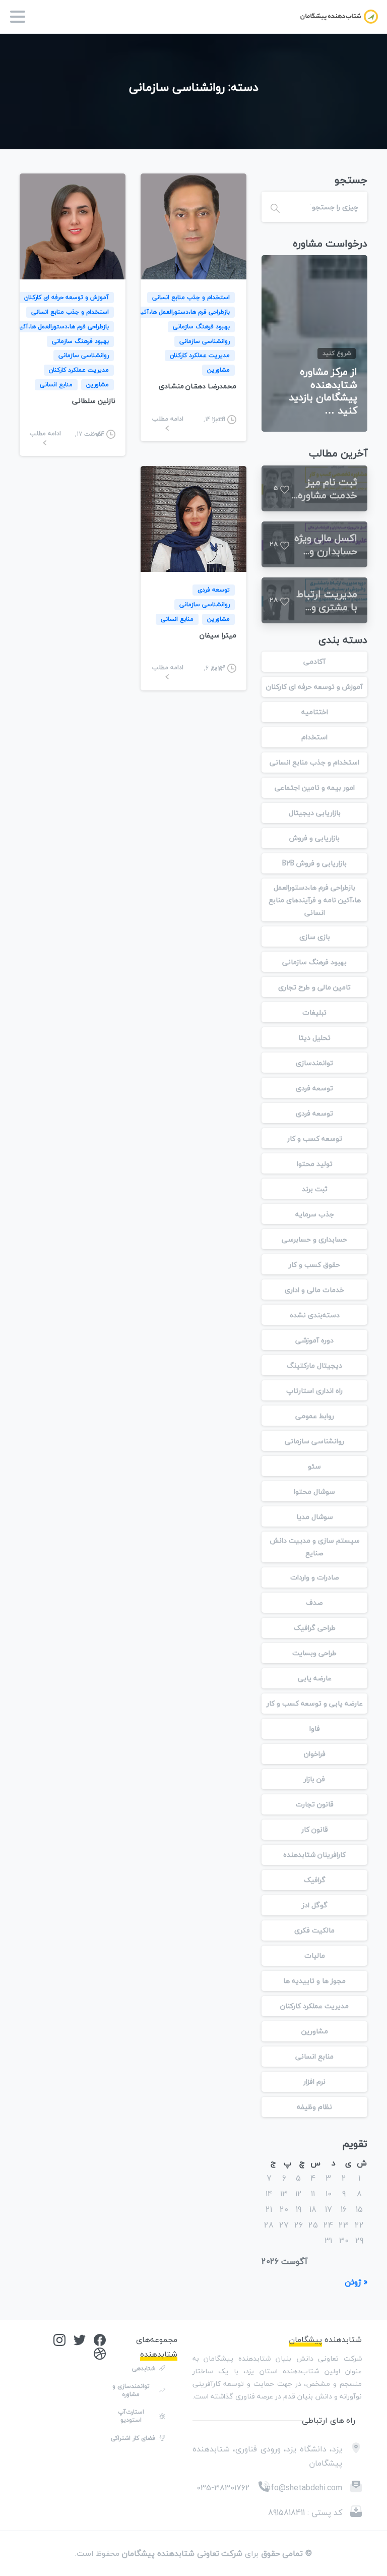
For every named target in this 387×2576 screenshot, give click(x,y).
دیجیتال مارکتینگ (314, 1365)
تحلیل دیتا (314, 1038)
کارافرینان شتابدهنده (314, 1855)
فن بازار (314, 1779)
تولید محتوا (315, 1164)
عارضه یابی (315, 1678)
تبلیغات (314, 1012)
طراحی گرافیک (315, 1628)
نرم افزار (314, 2082)
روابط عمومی (315, 1416)
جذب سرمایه (315, 1214)
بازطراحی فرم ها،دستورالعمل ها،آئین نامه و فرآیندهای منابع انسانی (315, 900)
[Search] (275, 207)
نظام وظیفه (314, 2107)
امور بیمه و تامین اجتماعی (315, 787)
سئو (314, 1466)
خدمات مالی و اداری (314, 1290)
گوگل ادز (315, 1905)
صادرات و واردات (315, 1577)
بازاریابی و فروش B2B (314, 863)
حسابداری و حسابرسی (314, 1239)
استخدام (314, 737)
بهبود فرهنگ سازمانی (314, 962)
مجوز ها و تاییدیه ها (314, 1981)
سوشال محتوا (314, 1491)
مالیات (315, 1955)
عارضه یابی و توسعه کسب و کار (315, 1703)
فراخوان (315, 1754)
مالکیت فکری (314, 1930)
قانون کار (315, 1829)
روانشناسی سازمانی (314, 1441)
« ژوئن (356, 2282)
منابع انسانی (314, 2056)
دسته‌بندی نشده (315, 1315)
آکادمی (314, 661)
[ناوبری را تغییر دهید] (18, 17)
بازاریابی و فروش (314, 838)
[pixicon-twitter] (80, 2339)
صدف (314, 1602)
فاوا (315, 1729)
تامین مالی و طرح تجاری (314, 987)
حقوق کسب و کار (314, 1265)
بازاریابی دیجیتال (315, 813)
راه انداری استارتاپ (314, 1391)
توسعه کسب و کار (315, 1138)
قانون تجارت (315, 1804)
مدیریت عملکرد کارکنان (314, 2006)
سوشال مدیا (315, 1517)
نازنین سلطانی (94, 401)
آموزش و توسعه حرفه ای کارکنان (314, 687)
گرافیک (315, 1880)
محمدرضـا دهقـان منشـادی (198, 386)
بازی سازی (315, 937)
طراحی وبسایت (314, 1653)
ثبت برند (315, 1189)
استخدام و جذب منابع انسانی (314, 762)
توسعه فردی (314, 1088)
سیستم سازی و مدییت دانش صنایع (315, 1547)
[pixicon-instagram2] (59, 2339)
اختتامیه (315, 712)
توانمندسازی (314, 1063)
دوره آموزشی (314, 1340)
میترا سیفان (218, 635)
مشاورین (315, 2031)
